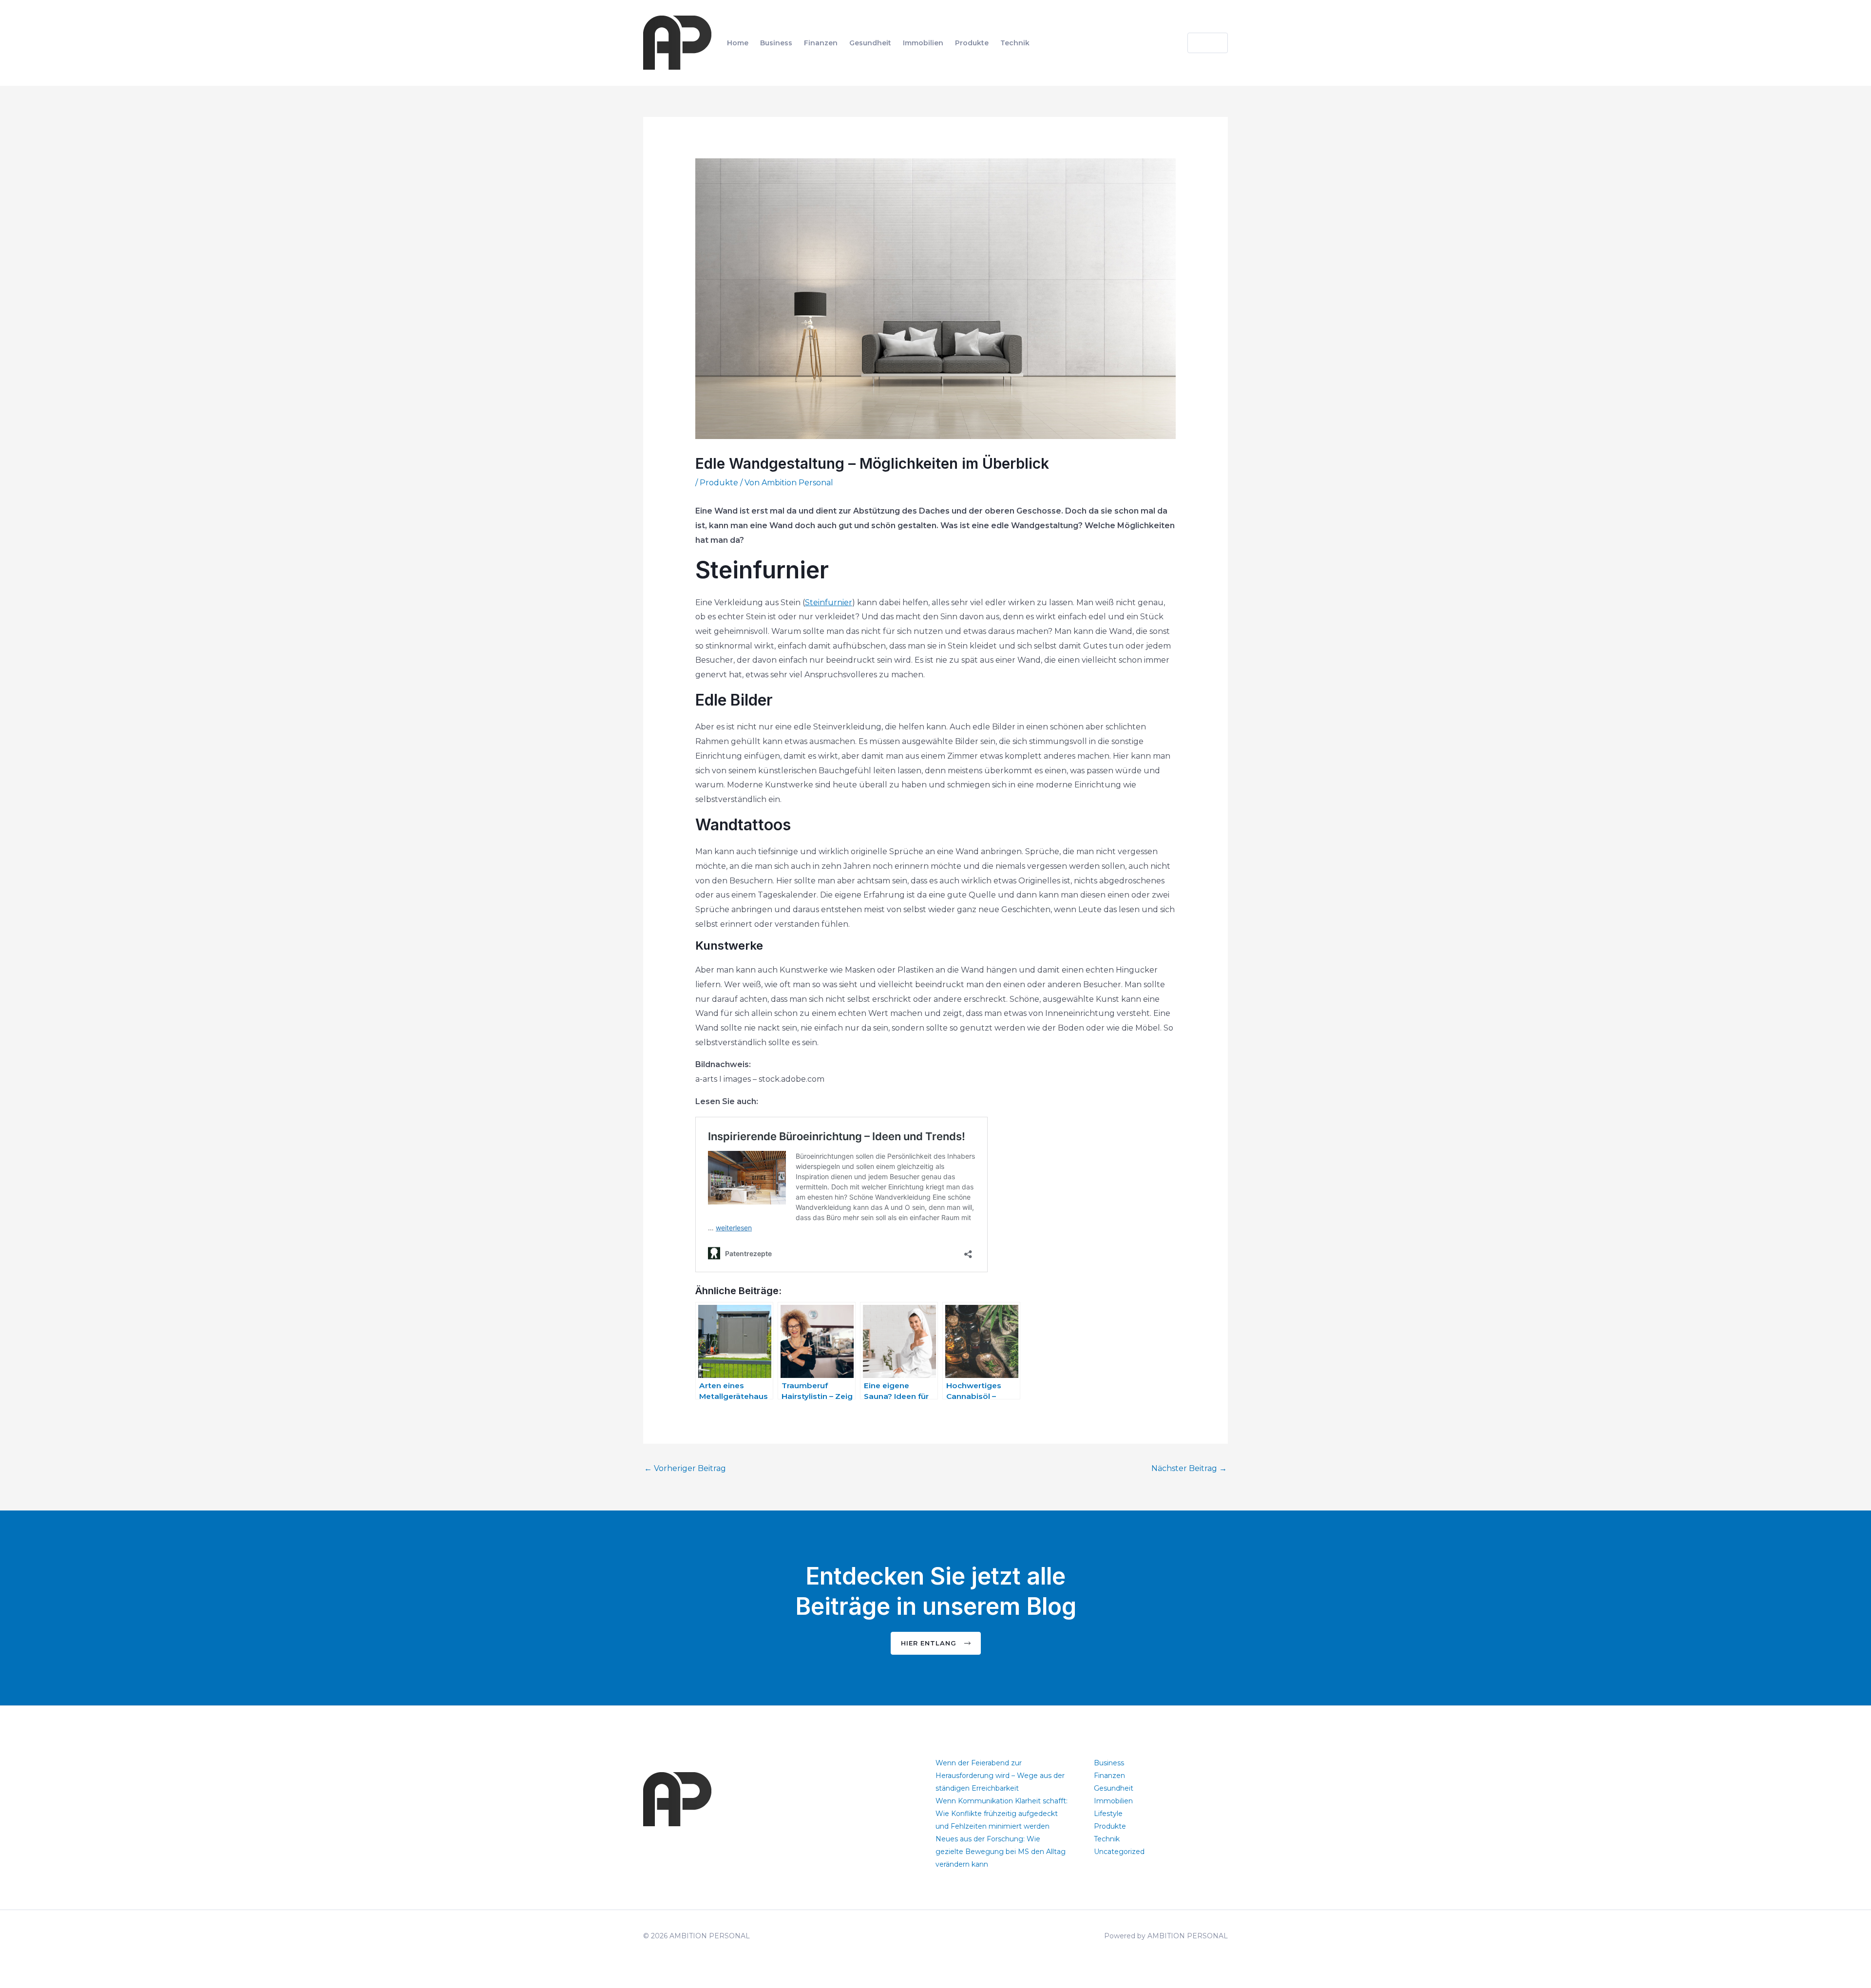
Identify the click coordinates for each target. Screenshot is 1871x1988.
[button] (1202, 43)
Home (738, 43)
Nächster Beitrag (1189, 1468)
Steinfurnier (829, 602)
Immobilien (923, 43)
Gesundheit (870, 43)
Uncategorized (1119, 1852)
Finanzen (821, 43)
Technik (1015, 43)
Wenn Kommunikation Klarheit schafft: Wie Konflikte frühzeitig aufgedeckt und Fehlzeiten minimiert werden (1002, 1814)
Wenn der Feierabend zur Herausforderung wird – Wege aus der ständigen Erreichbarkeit (1000, 1776)
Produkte (972, 43)
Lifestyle (1108, 1814)
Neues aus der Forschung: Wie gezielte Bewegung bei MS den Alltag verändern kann (1001, 1852)
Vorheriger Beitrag (685, 1468)
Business (776, 43)
